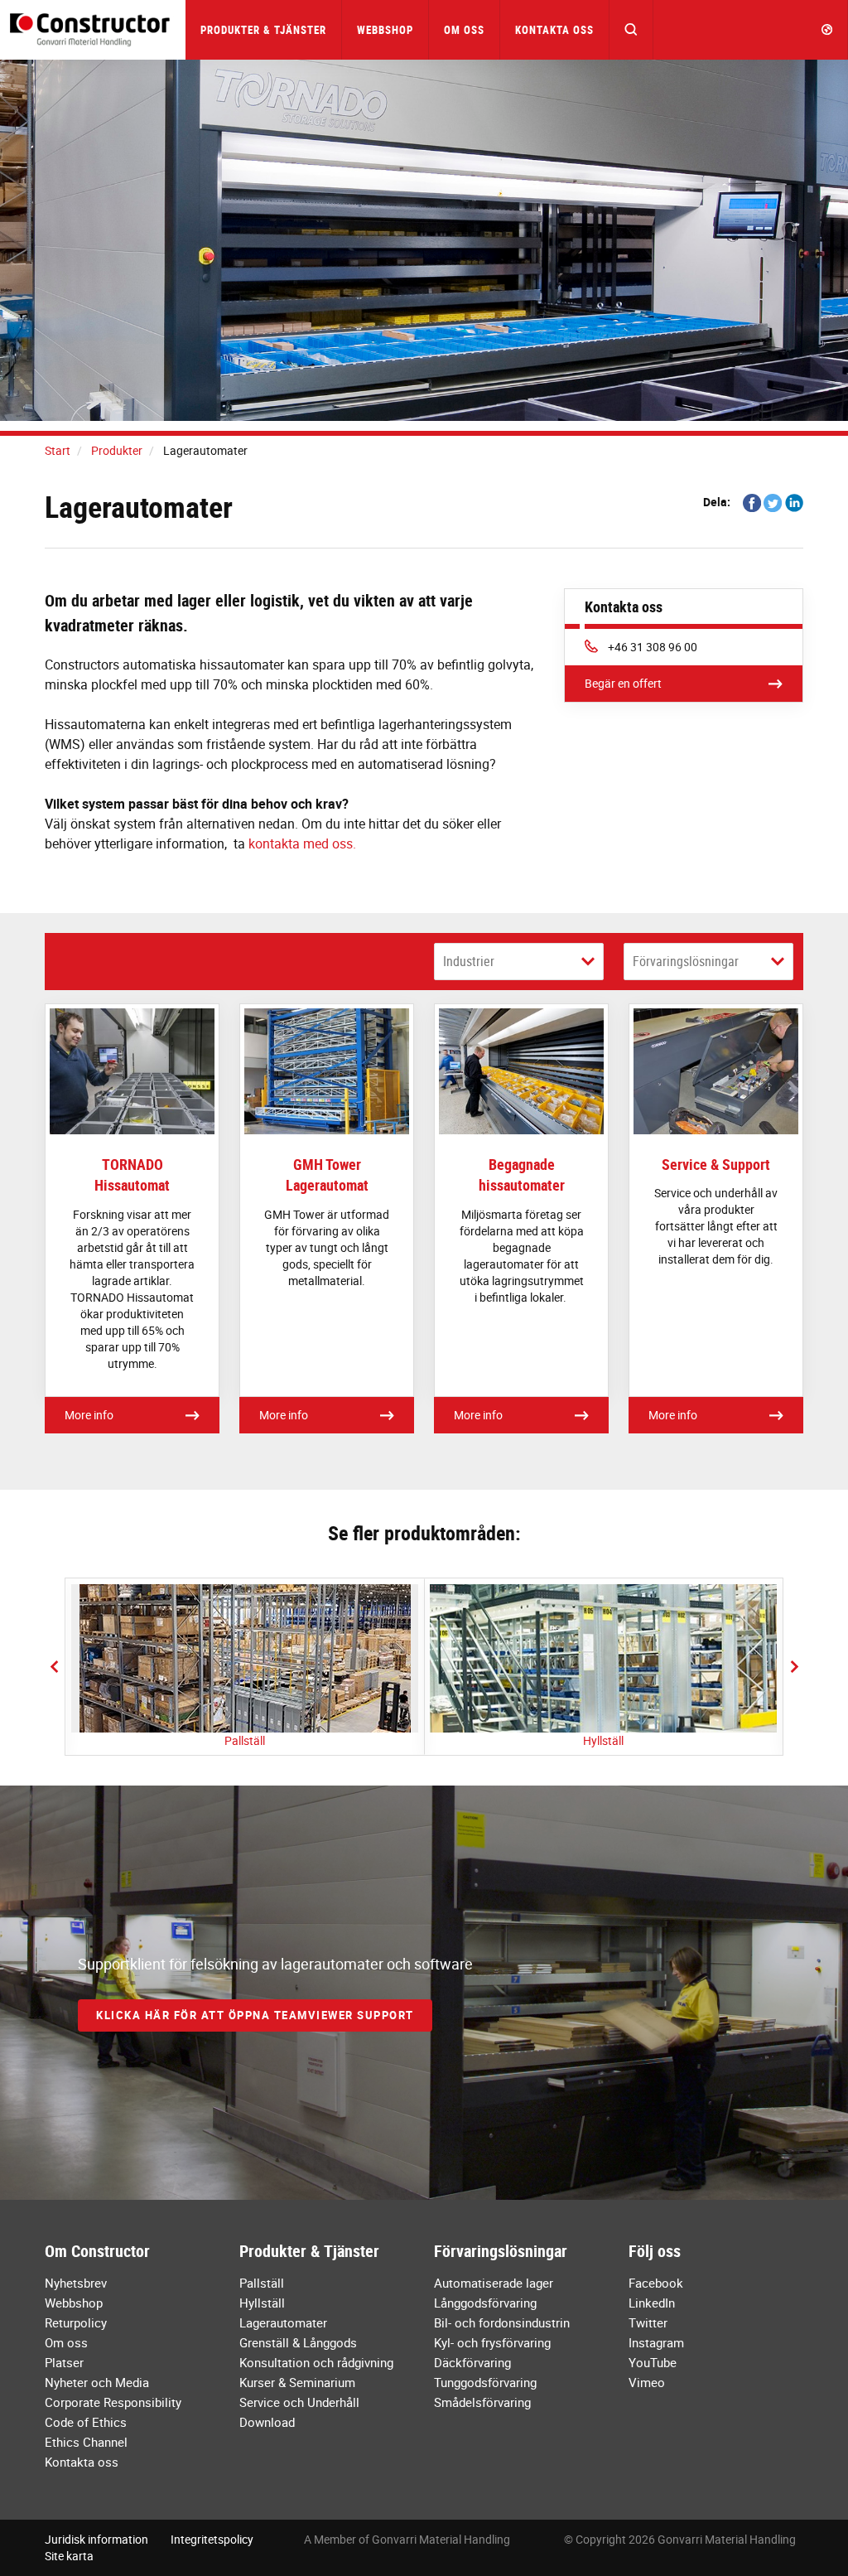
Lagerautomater (283, 2322)
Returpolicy (76, 2322)
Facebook (656, 2283)
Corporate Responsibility (113, 2402)
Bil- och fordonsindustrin (502, 2322)
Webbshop (385, 30)
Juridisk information (96, 2539)
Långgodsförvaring (485, 2303)
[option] (245, 1667)
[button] (631, 30)
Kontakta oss (554, 30)
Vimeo (647, 2382)
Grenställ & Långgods (298, 2342)
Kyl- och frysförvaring (492, 2342)
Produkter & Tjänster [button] (263, 30)
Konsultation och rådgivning (316, 2362)
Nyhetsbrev (76, 2283)
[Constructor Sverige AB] (93, 29)
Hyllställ (603, 1740)
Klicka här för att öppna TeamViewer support (255, 2015)
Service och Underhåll (299, 2402)
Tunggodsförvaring (485, 2382)
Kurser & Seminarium (297, 2382)
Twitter (648, 2322)
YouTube (653, 2362)
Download (267, 2422)
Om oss (66, 2342)
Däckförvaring (472, 2362)
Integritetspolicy (212, 2539)
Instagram (656, 2342)
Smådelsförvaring (482, 2402)
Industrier (469, 961)
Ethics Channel (86, 2442)
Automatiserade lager (494, 2283)
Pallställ (245, 1740)
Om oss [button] (464, 30)
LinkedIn (652, 2303)
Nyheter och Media (97, 2382)
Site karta (69, 2556)
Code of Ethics (86, 2422)
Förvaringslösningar (686, 961)
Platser (64, 2362)
